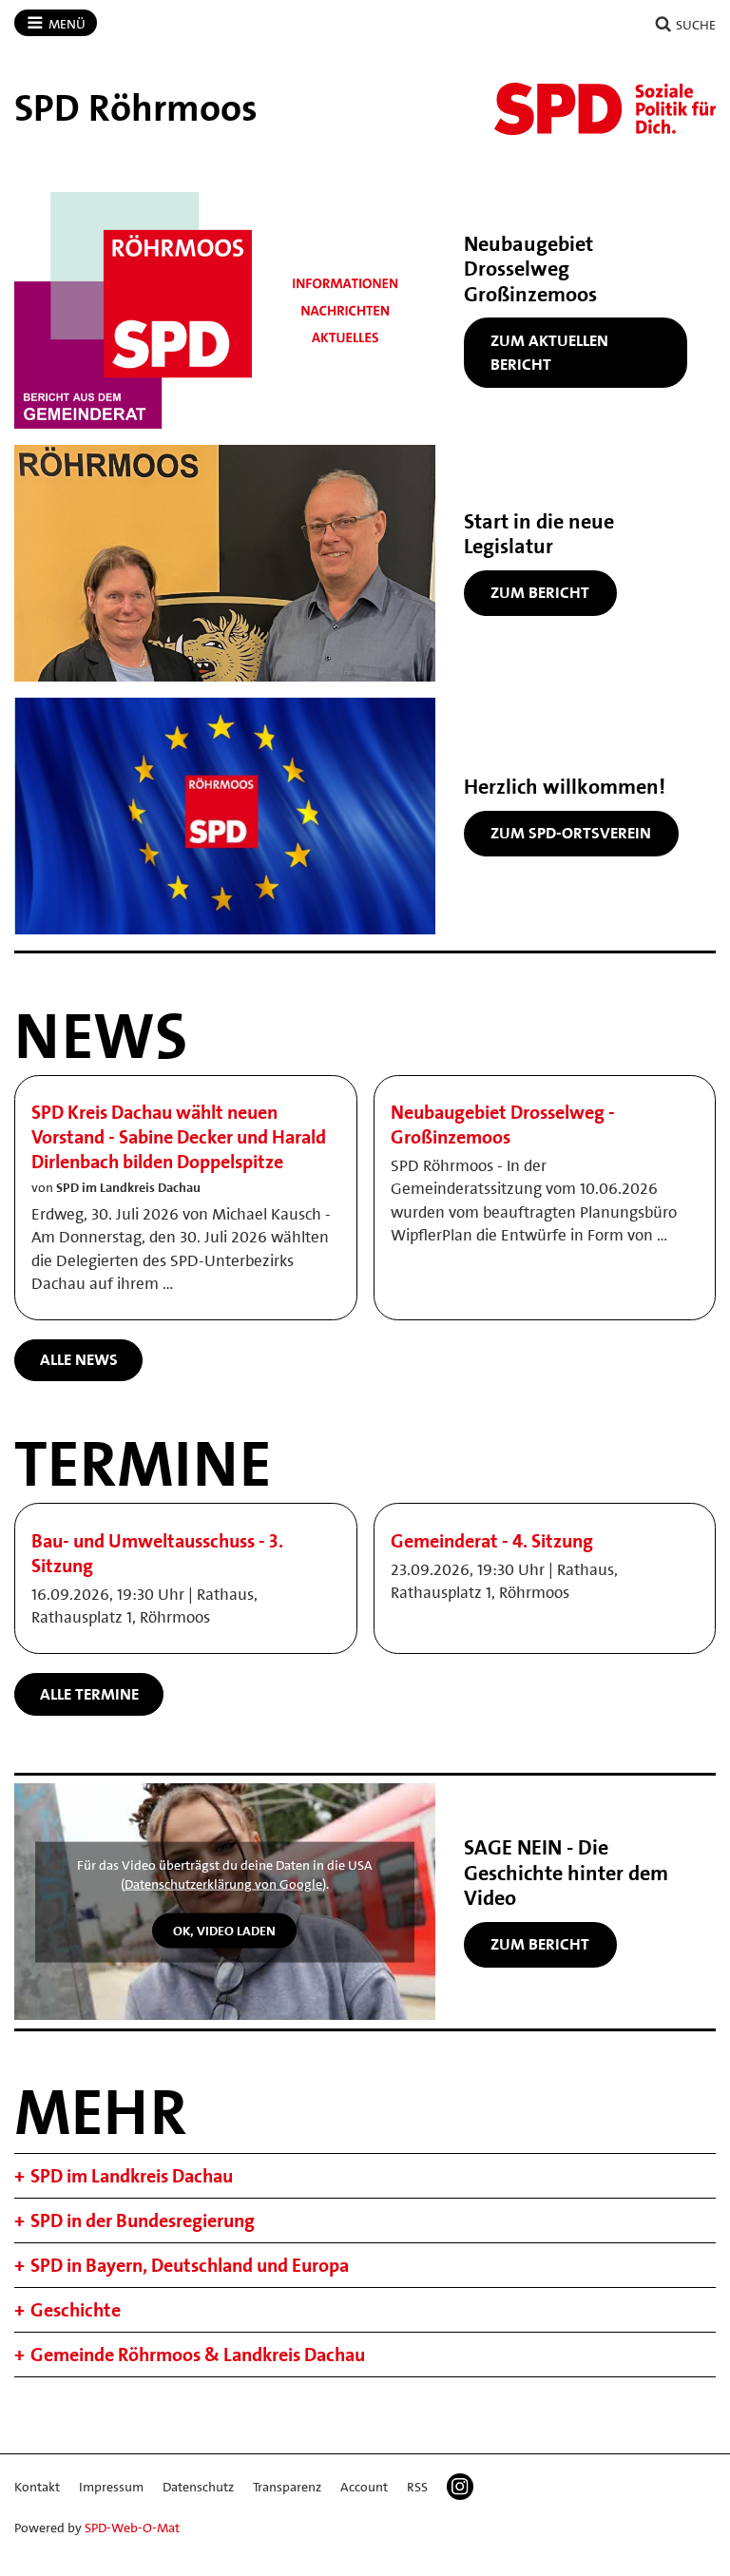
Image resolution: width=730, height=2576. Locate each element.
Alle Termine (89, 1694)
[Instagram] (460, 2487)
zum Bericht (540, 592)
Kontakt (37, 2487)
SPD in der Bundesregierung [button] (143, 2220)
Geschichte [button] (76, 2310)
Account (364, 2487)
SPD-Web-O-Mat (132, 2528)
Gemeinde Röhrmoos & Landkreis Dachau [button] (198, 2355)
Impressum (111, 2487)
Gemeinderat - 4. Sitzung (492, 1541)
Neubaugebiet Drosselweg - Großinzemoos (503, 1125)
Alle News (79, 1359)
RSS (417, 2487)
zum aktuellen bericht (549, 353)
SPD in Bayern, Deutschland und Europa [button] (190, 2265)
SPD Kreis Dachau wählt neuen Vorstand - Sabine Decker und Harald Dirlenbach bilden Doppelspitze (179, 1137)
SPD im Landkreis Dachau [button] (132, 2176)
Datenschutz (198, 2487)
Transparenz (287, 2487)
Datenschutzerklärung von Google (223, 1883)
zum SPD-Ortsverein (571, 833)
